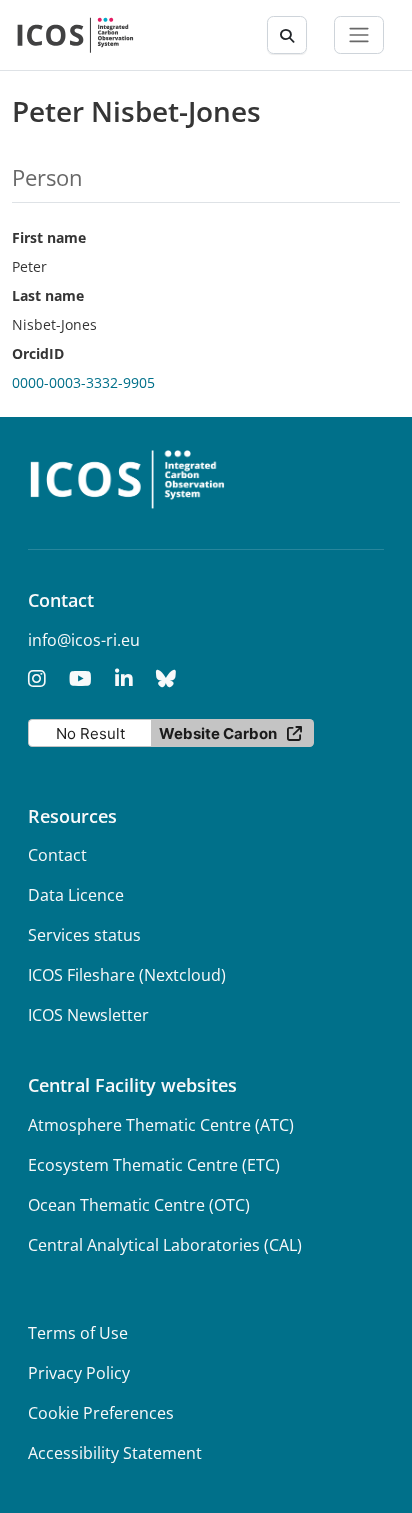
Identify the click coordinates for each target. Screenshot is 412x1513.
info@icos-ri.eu (84, 640)
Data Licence (76, 895)
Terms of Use (78, 1333)
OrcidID (38, 353)
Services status (84, 935)
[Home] (75, 35)
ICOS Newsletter (88, 1015)
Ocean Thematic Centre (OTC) (139, 1205)
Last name (48, 295)
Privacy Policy (79, 1373)
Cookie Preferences (101, 1413)
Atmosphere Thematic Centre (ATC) (161, 1125)
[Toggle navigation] (359, 35)
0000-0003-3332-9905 (83, 382)
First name (49, 237)
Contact (57, 855)
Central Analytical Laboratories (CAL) (165, 1245)
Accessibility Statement (115, 1453)
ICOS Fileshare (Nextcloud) (127, 975)
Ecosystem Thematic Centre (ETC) (154, 1165)
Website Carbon (218, 733)
